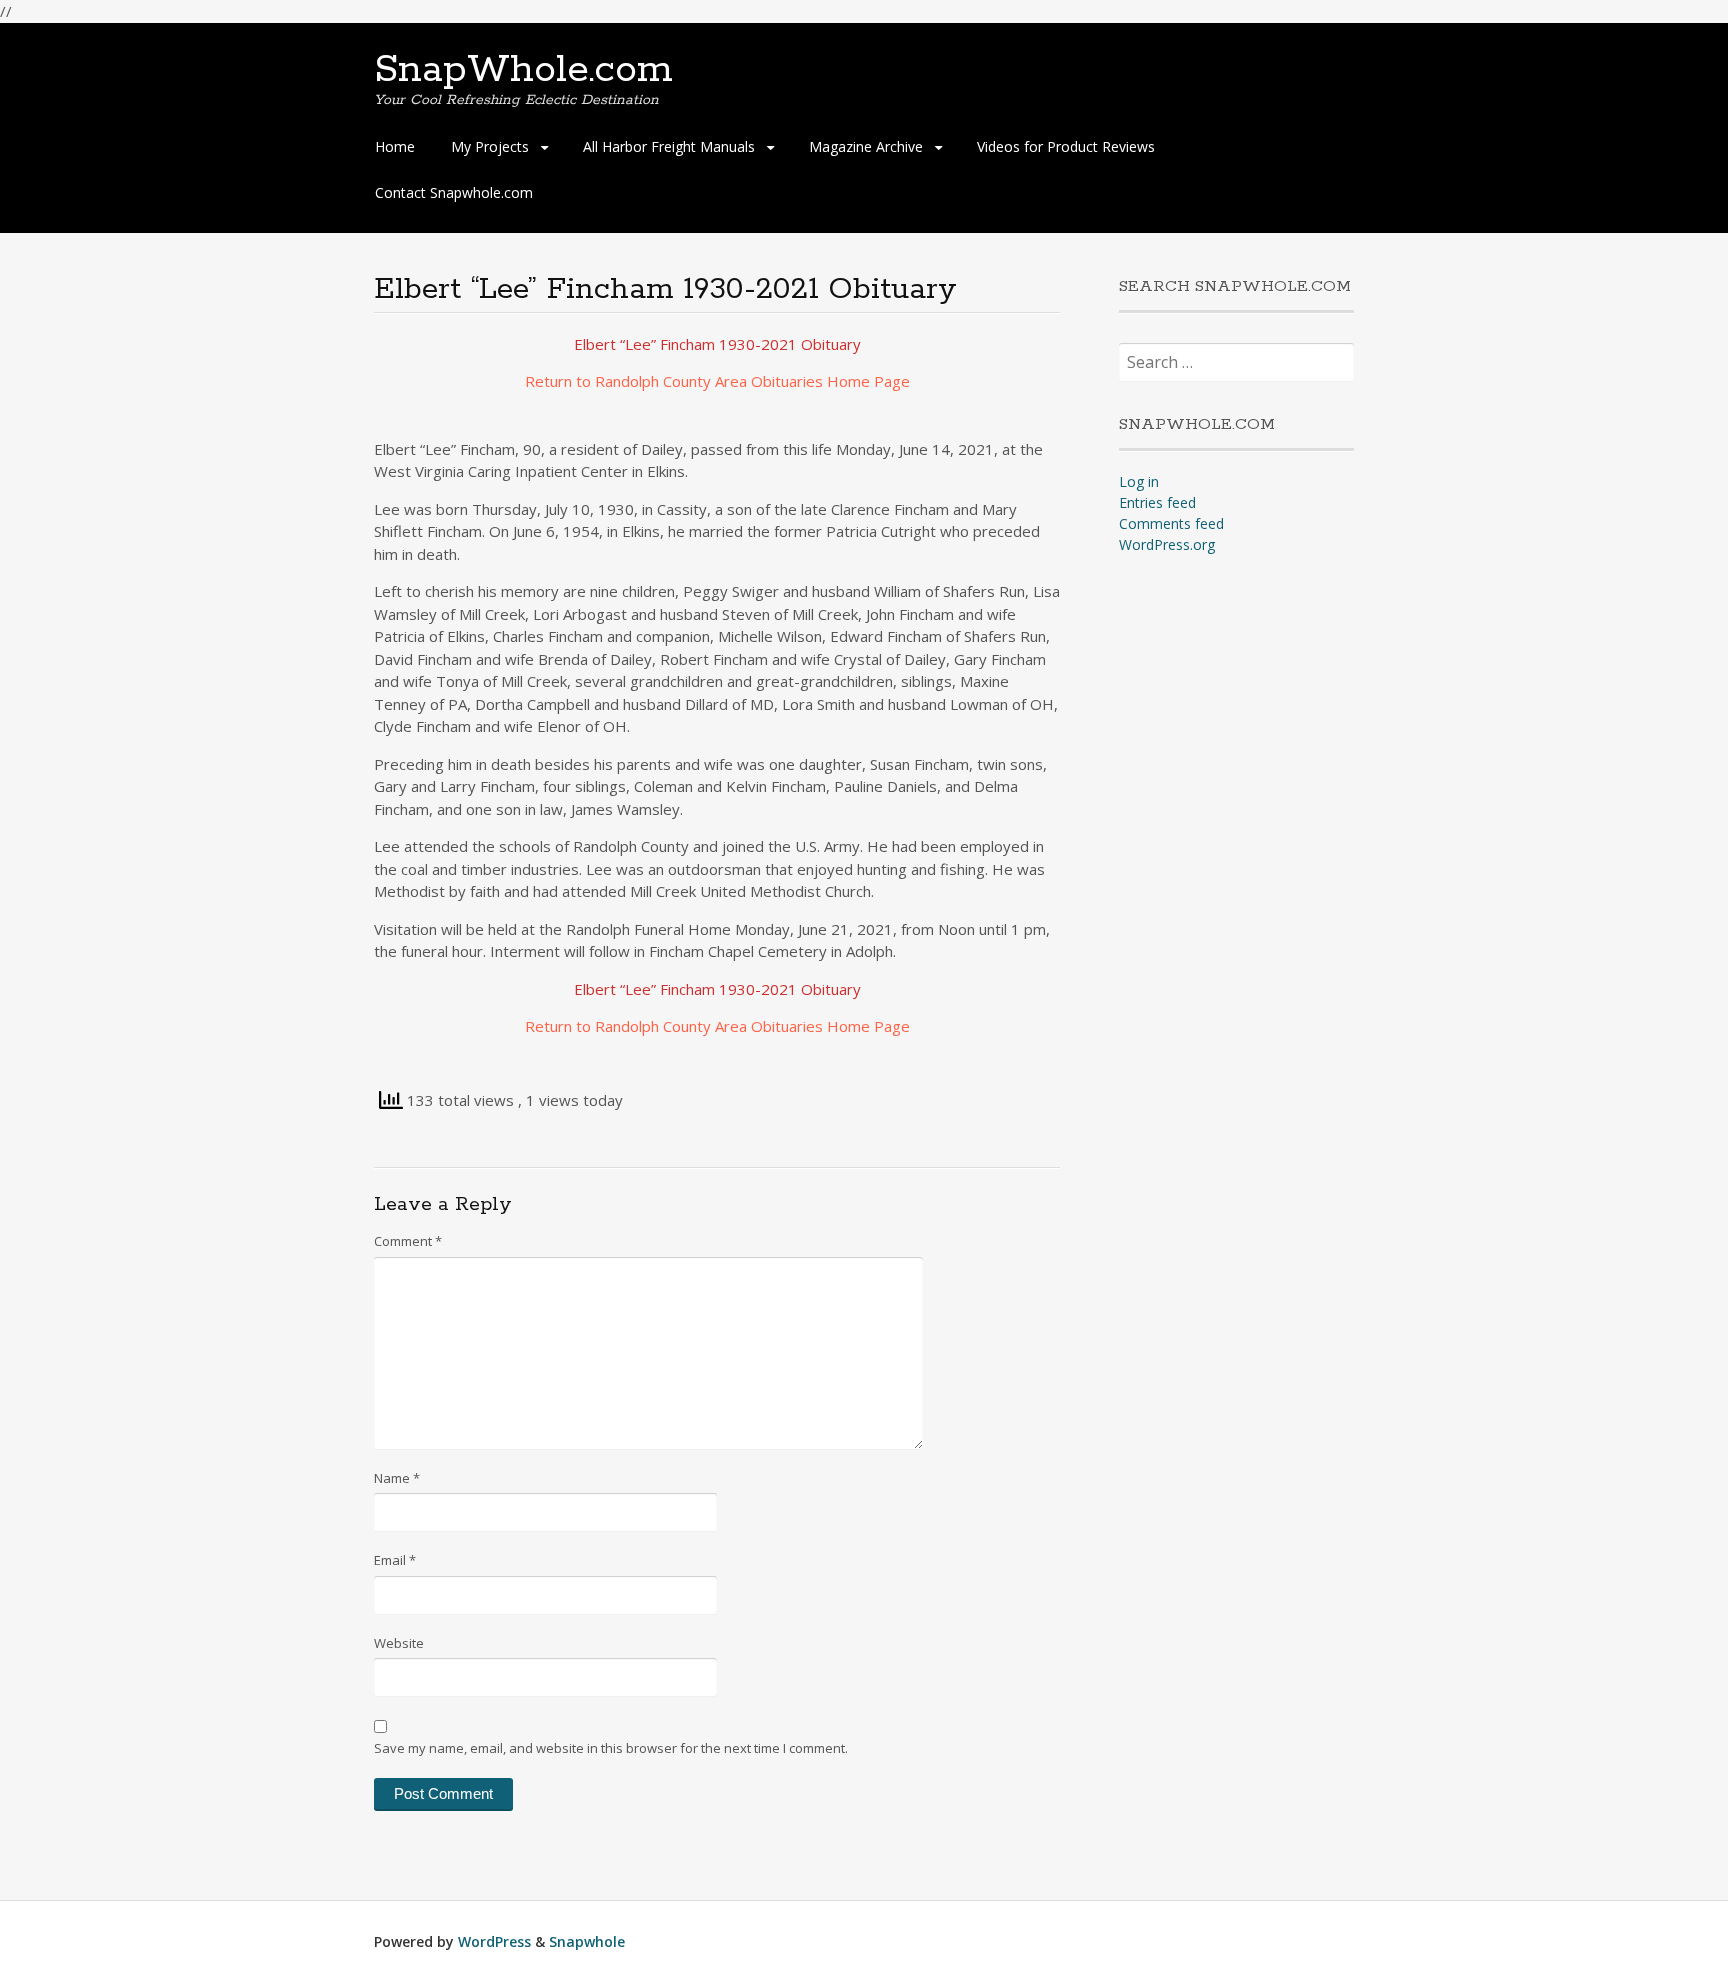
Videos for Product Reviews (1066, 146)
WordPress (494, 1941)
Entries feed (1157, 502)
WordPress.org (1167, 544)
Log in (1139, 481)
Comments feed (1171, 523)
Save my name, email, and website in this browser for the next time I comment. (611, 1748)
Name (397, 1478)
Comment (408, 1241)
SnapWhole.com (523, 70)
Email (395, 1560)
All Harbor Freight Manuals (669, 146)
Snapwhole (587, 1941)
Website (399, 1643)
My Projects (490, 146)
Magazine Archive (866, 146)
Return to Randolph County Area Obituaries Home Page (717, 381)
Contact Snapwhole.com (454, 192)
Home (395, 146)
